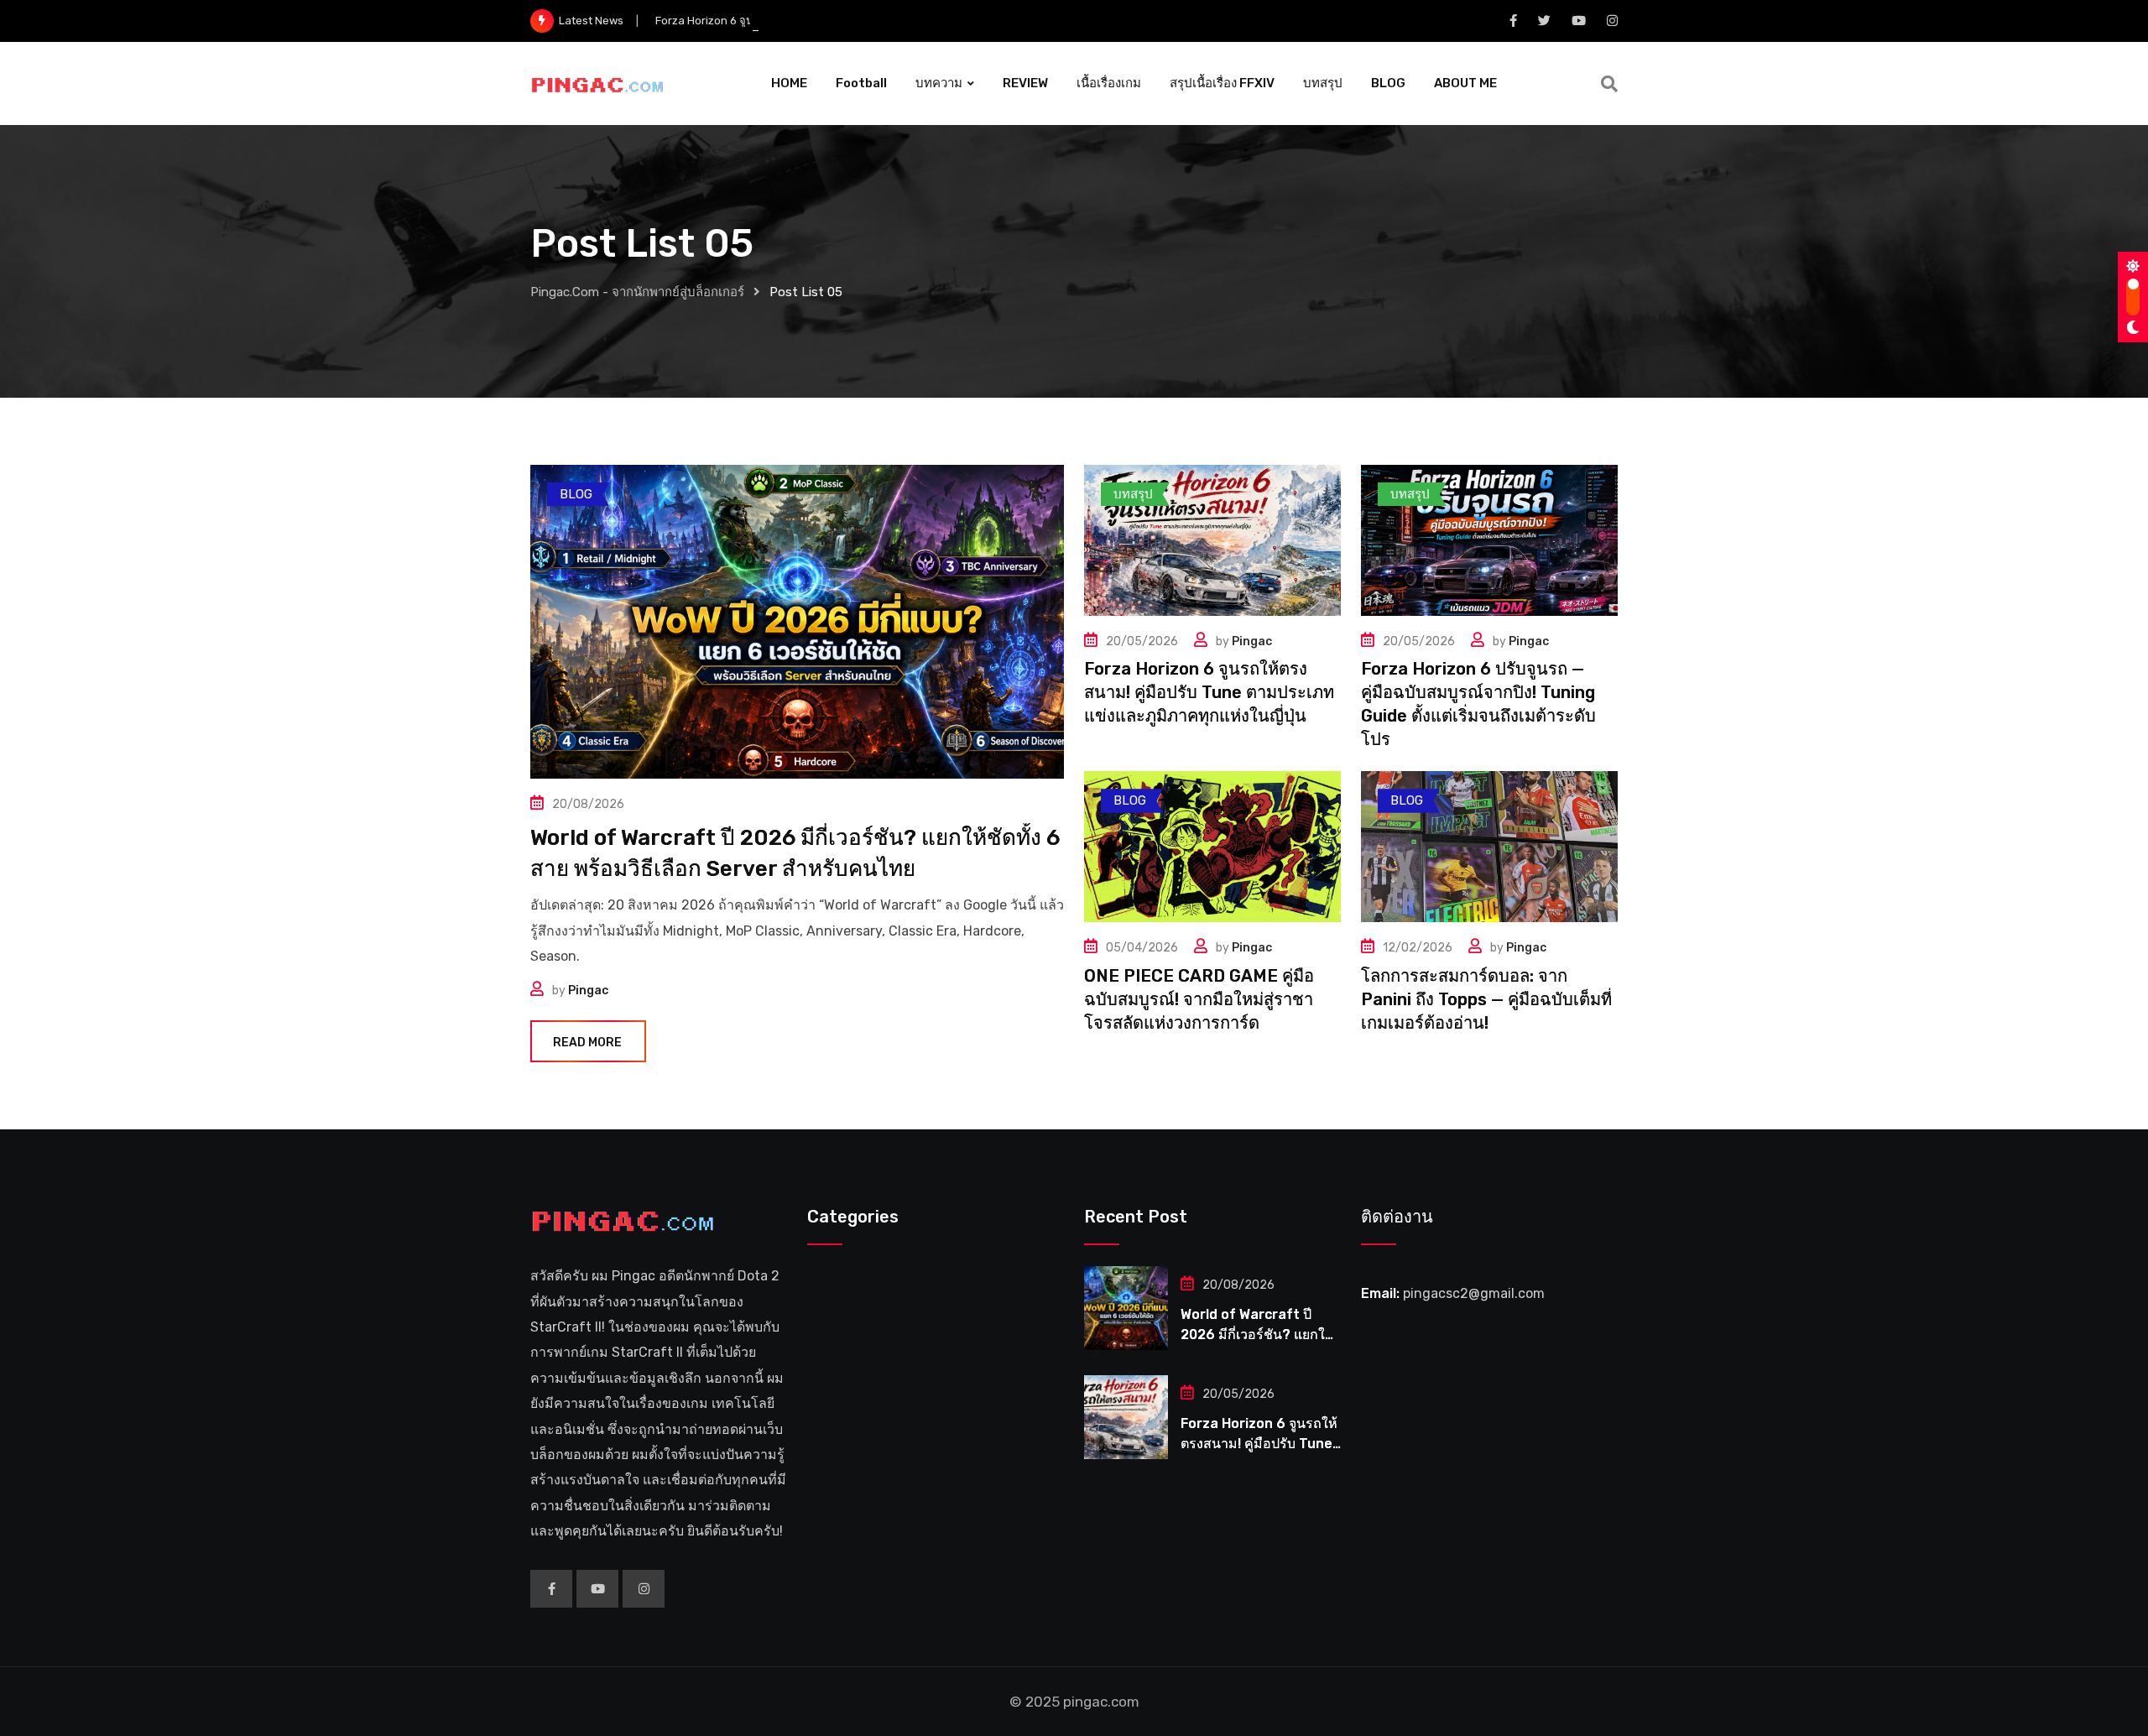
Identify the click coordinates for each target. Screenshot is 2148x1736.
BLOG (1388, 83)
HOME (789, 83)
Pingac (588, 991)
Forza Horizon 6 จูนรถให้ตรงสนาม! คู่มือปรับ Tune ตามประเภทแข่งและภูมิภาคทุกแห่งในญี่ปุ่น (878, 21)
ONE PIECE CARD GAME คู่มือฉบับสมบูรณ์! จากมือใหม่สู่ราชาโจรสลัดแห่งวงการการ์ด (1199, 999)
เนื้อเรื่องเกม (1109, 83)
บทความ (939, 83)
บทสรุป (1323, 83)
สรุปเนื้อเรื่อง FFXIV (1222, 83)
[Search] (1609, 84)
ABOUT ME (1465, 83)
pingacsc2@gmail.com (1474, 1293)
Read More (587, 1043)
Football (861, 83)
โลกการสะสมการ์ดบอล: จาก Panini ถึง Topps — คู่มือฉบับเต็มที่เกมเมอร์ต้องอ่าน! (1486, 999)
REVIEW (1025, 83)
